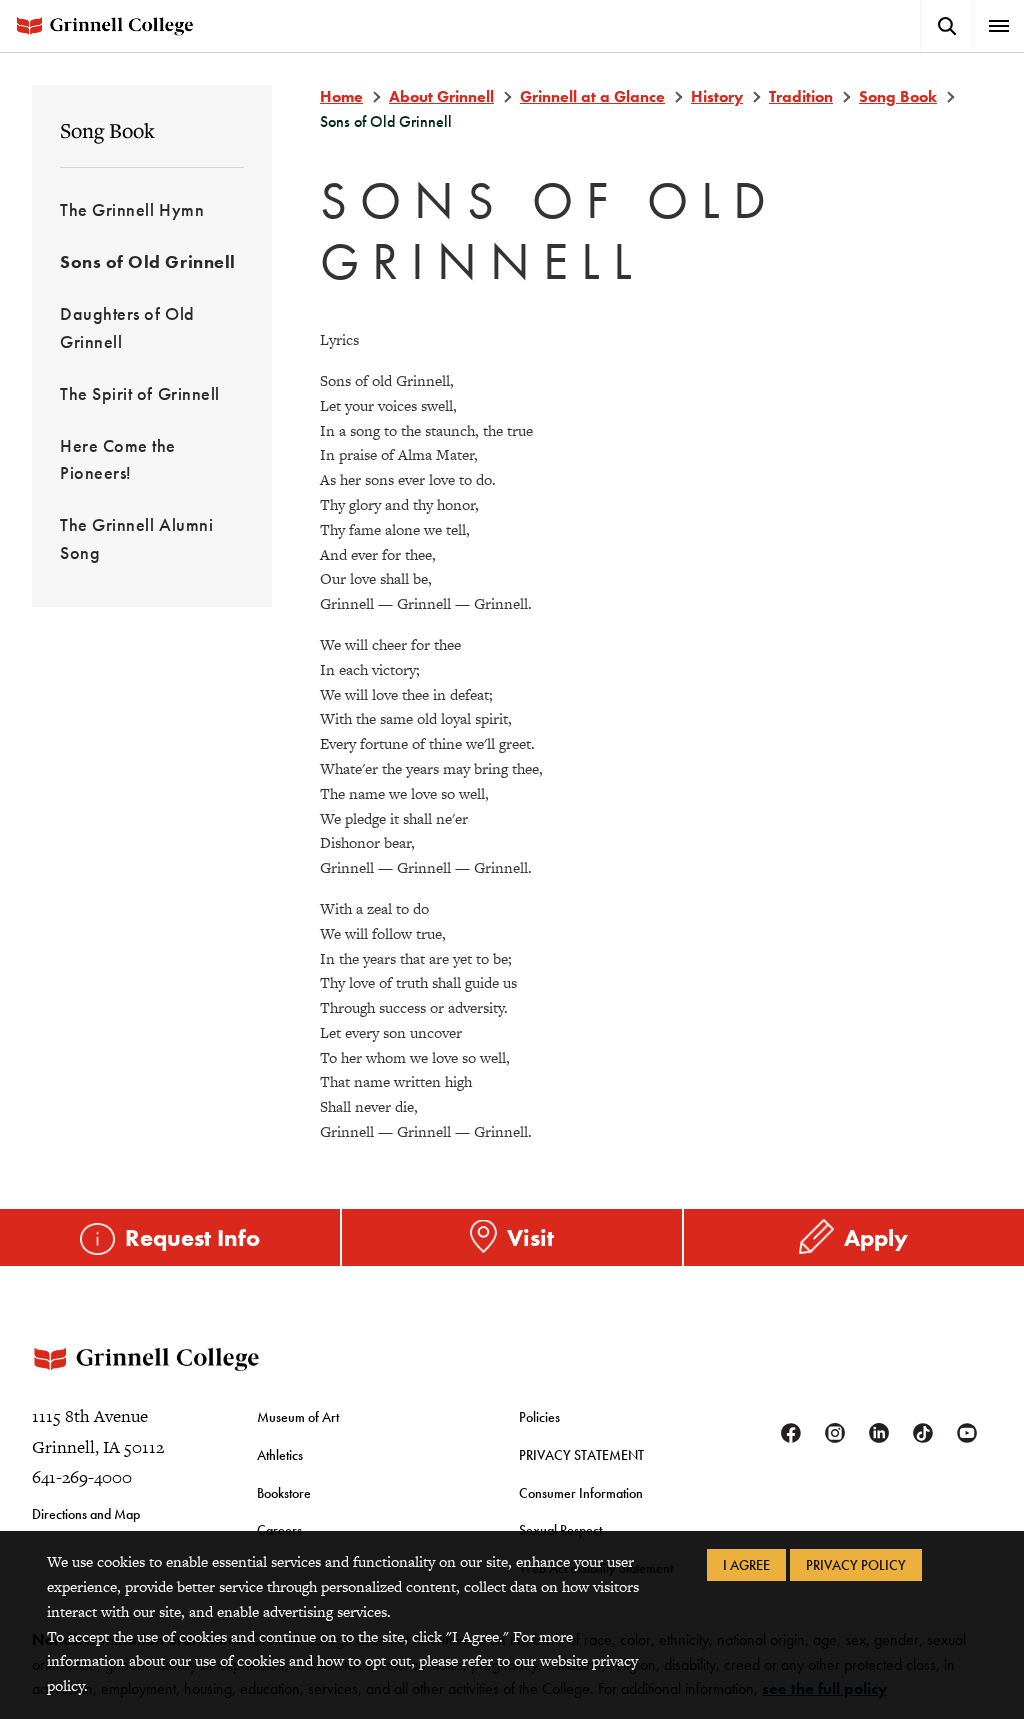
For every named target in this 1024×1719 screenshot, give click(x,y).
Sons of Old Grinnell (148, 261)
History (717, 96)
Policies (539, 1417)
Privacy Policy (856, 1565)
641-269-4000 (82, 1477)
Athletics (280, 1455)
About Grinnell (441, 96)
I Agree (746, 1565)
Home (341, 96)
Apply (876, 1237)
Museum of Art (298, 1417)
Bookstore (284, 1493)
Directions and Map (86, 1514)
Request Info (192, 1237)
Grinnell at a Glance (592, 96)
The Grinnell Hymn (132, 209)
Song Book (107, 130)
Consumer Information (581, 1493)
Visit (530, 1237)
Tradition (801, 96)
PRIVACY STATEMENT (581, 1455)
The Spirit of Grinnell (140, 393)
